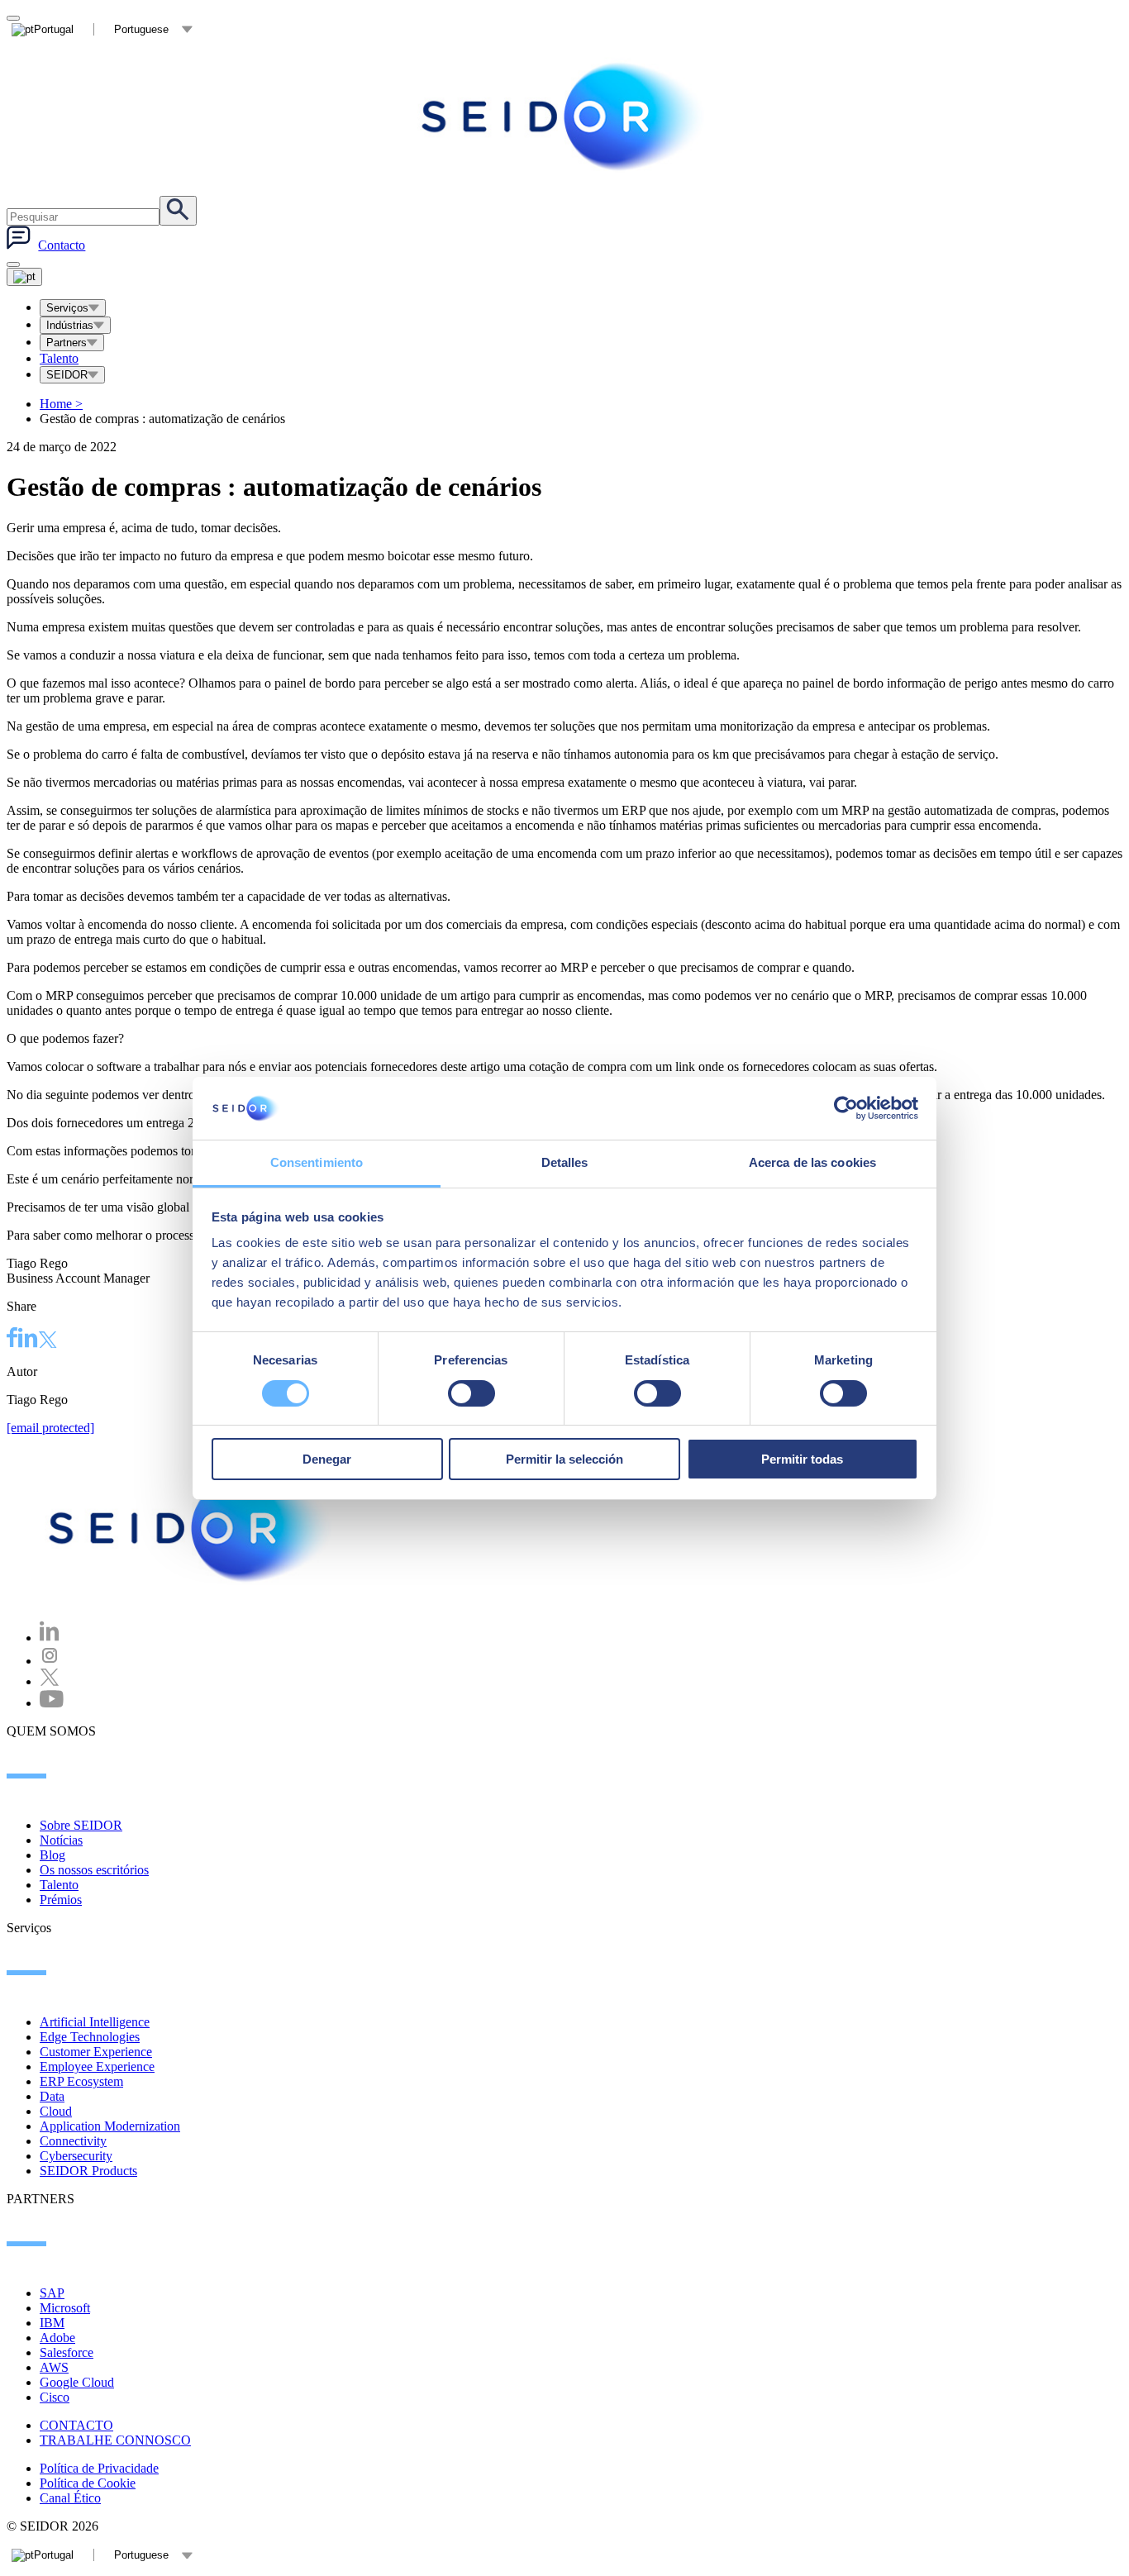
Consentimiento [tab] (317, 1162)
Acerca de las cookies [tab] (812, 1162)
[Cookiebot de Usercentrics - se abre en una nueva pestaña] (846, 1108)
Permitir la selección (564, 1459)
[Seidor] (192, 1528)
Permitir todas (802, 1459)
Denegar (327, 1459)
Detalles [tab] (565, 1162)
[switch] (472, 1393)
